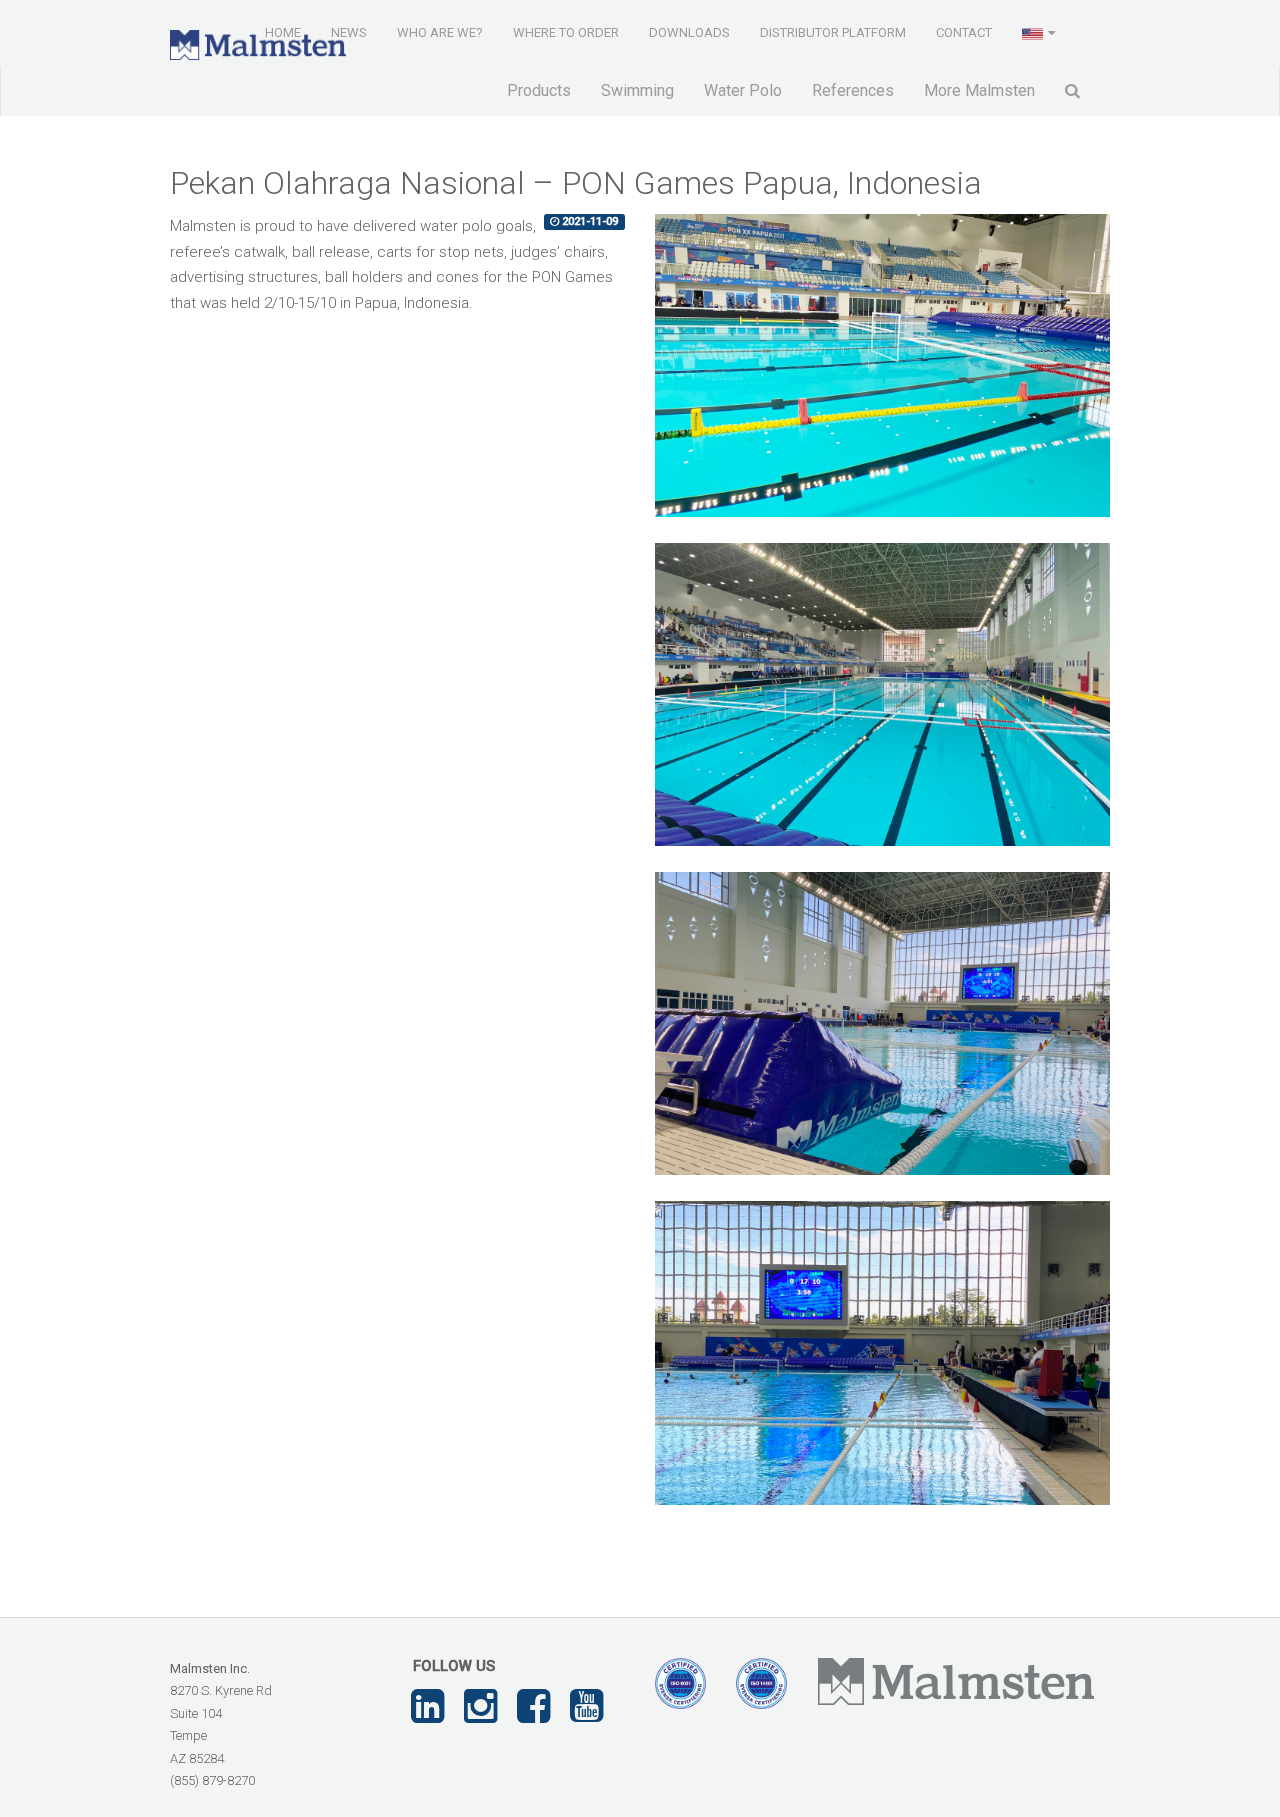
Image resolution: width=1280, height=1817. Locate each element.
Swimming (637, 90)
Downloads (689, 32)
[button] (1040, 32)
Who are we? (440, 32)
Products (539, 90)
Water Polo (743, 90)
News (349, 32)
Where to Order (566, 32)
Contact (964, 32)
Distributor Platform (833, 32)
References (853, 90)
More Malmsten (979, 90)
